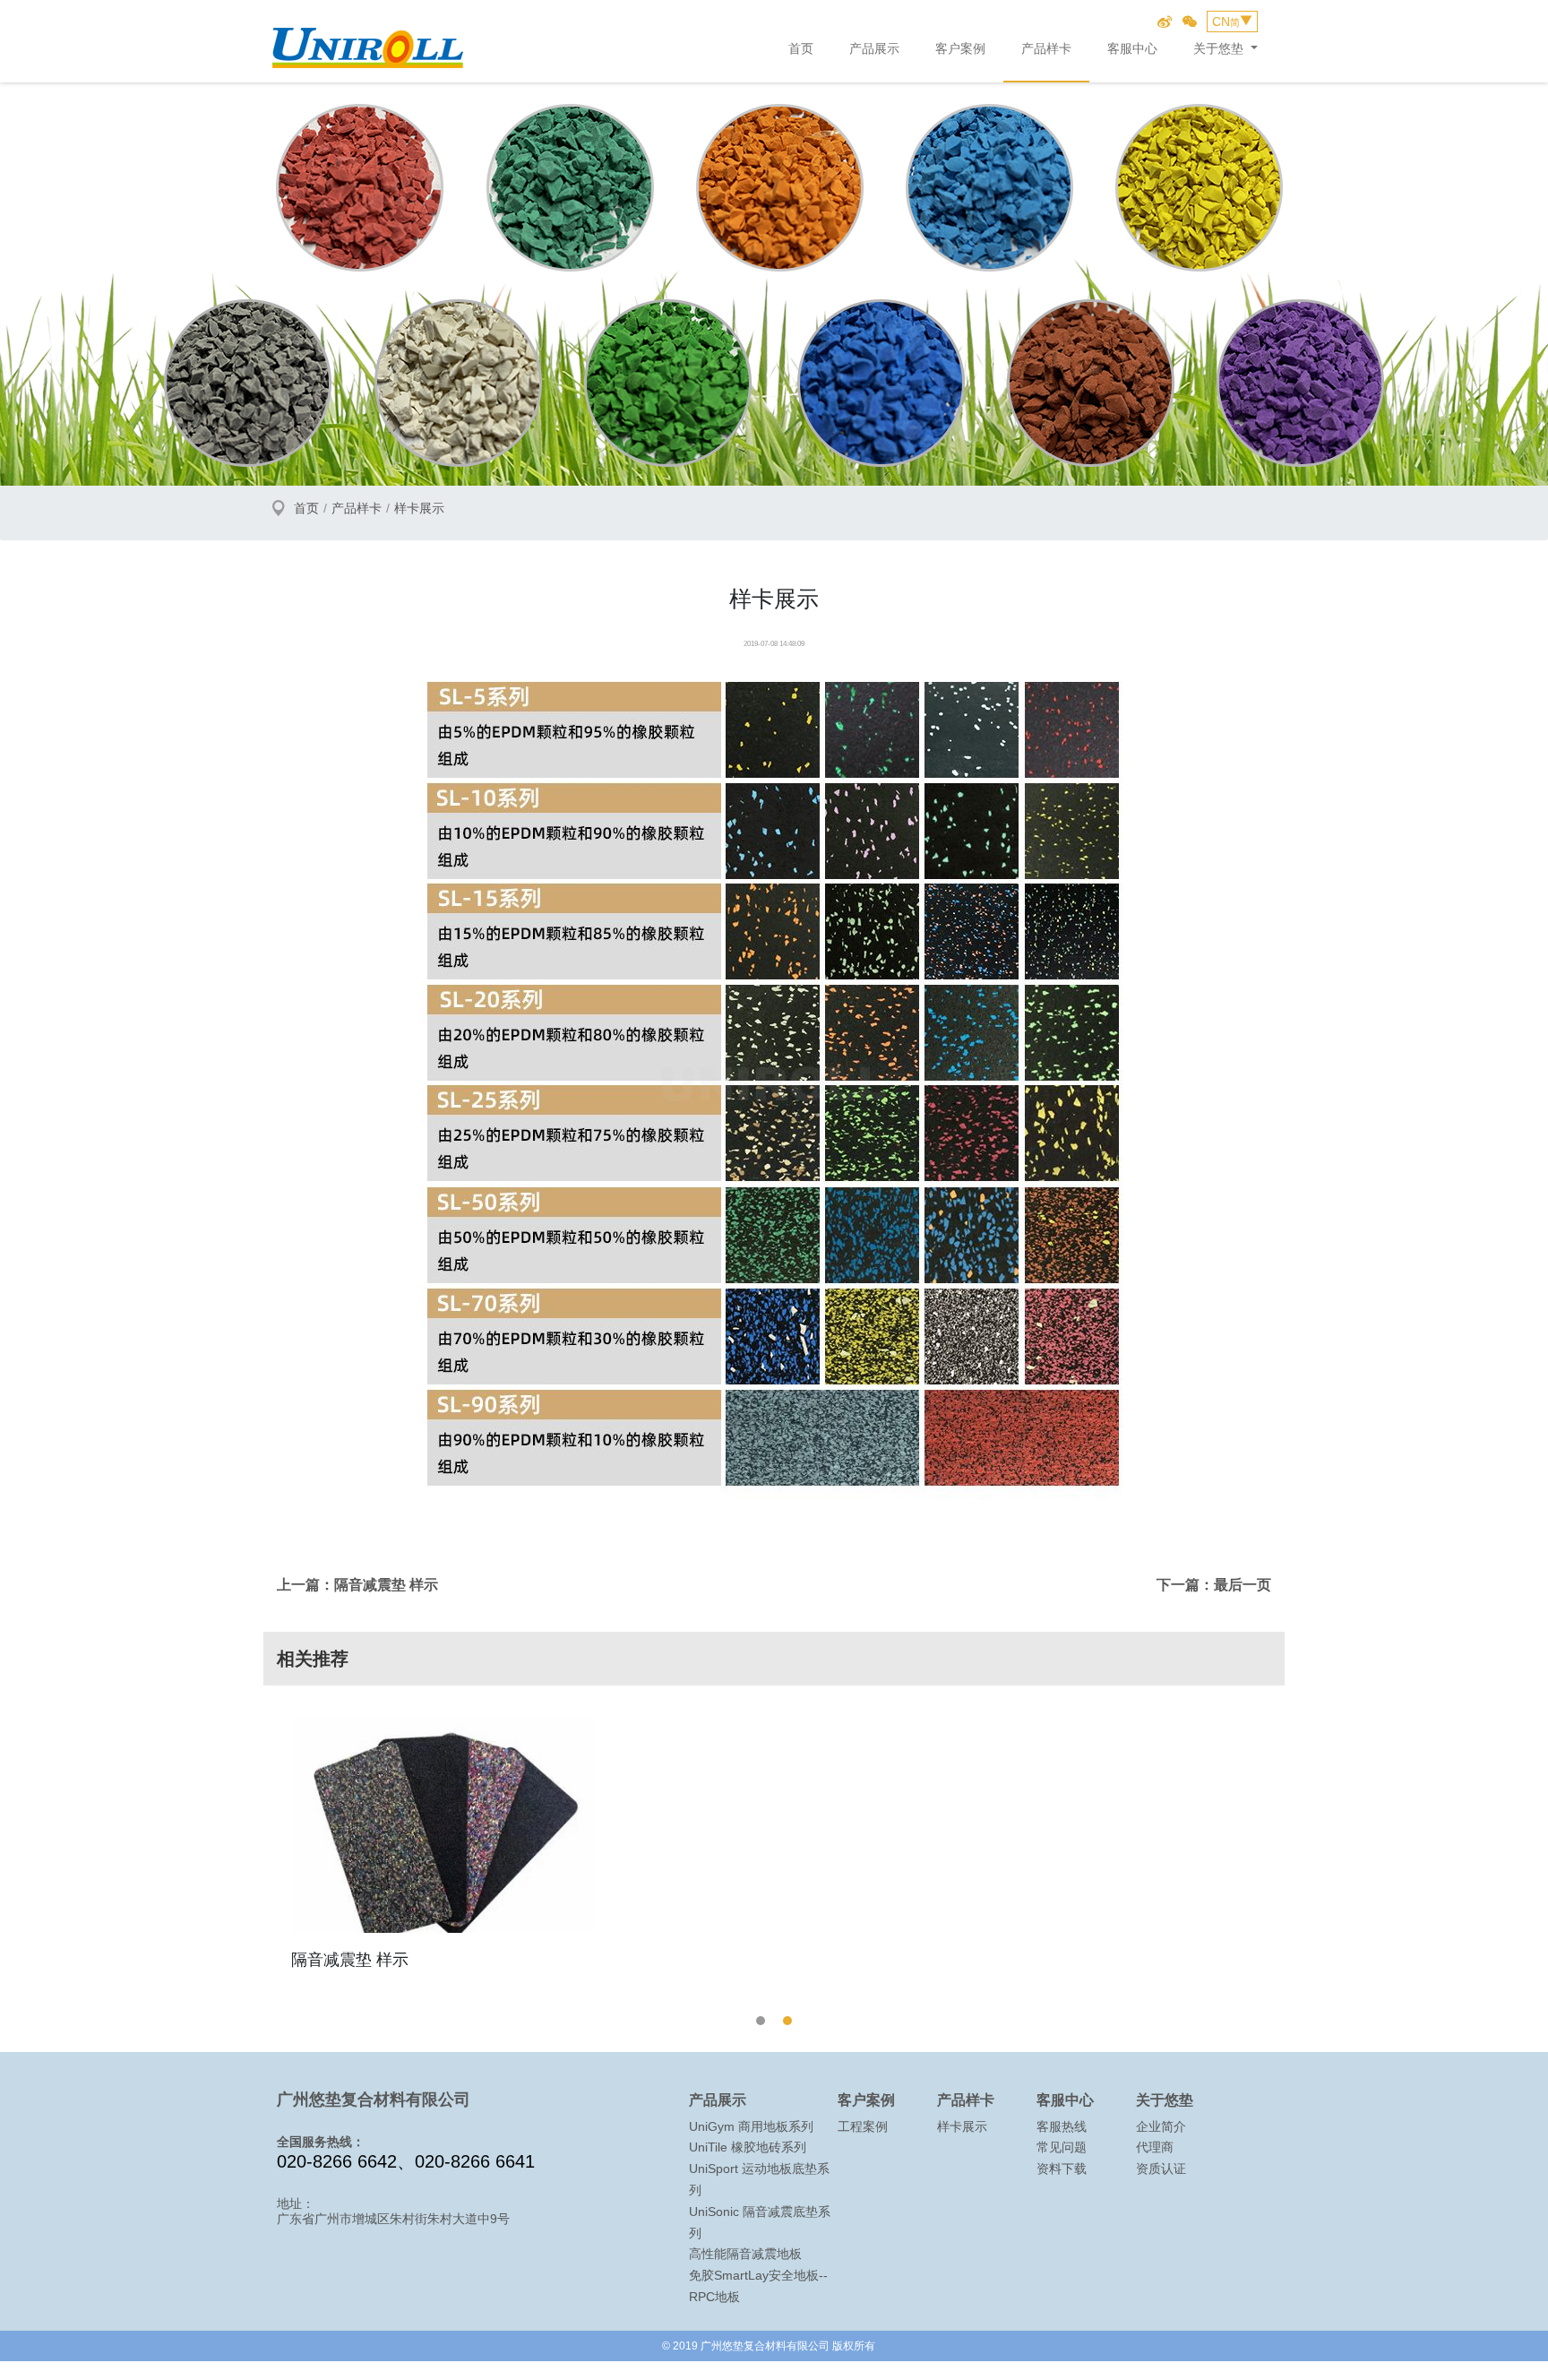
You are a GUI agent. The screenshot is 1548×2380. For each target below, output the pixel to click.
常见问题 (1062, 2147)
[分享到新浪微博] (1165, 22)
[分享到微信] (1190, 22)
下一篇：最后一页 (1214, 1585)
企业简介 (1161, 2126)
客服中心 (1132, 48)
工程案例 (863, 2126)
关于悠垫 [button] (1220, 48)
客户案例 (960, 48)
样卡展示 (419, 508)
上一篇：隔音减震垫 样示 (357, 1585)
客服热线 (1062, 2126)
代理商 (1155, 2147)
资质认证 (1161, 2169)
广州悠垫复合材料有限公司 (368, 43)
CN (1226, 22)
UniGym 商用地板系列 (751, 2126)
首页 (801, 48)
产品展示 (874, 48)
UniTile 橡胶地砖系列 (748, 2147)
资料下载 (1062, 2169)
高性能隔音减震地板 (745, 2254)
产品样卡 (1046, 48)
